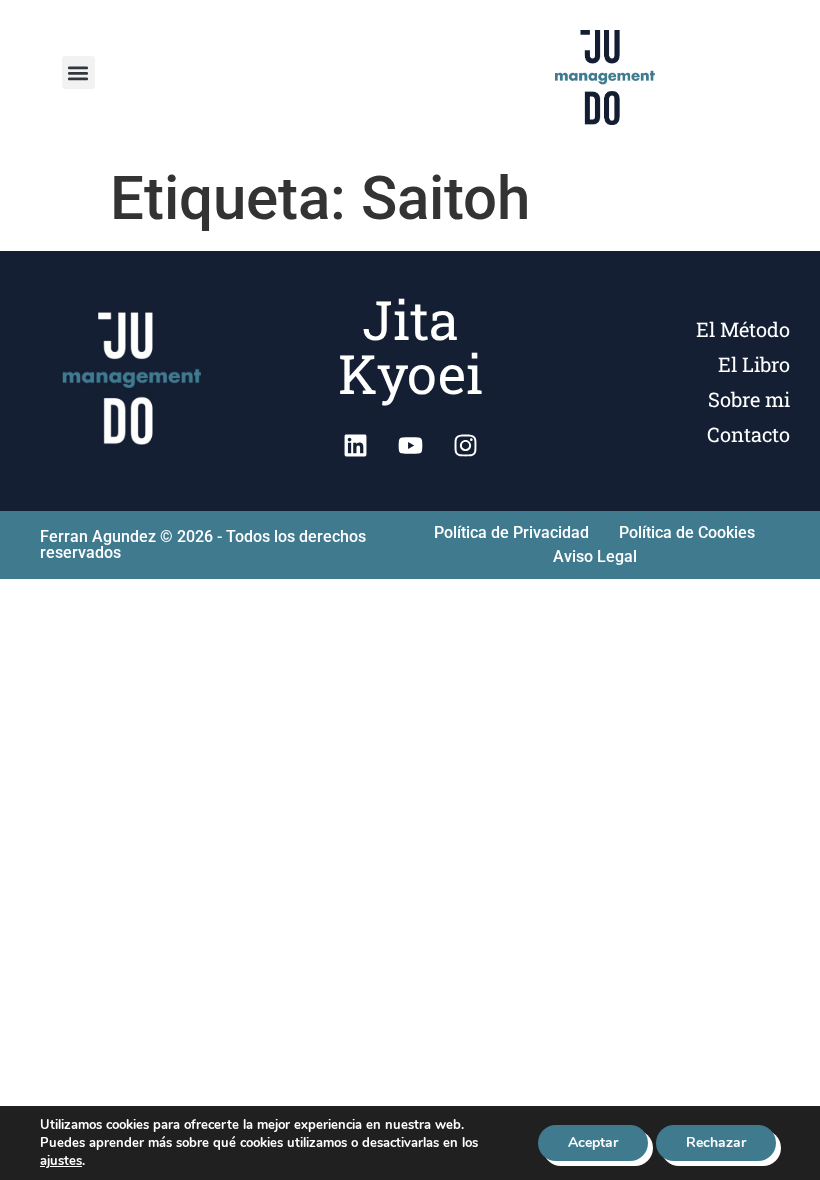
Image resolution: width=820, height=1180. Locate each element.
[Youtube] (410, 445)
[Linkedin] (355, 445)
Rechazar (716, 1142)
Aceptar (593, 1142)
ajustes (61, 1161)
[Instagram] (465, 445)
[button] (78, 72)
